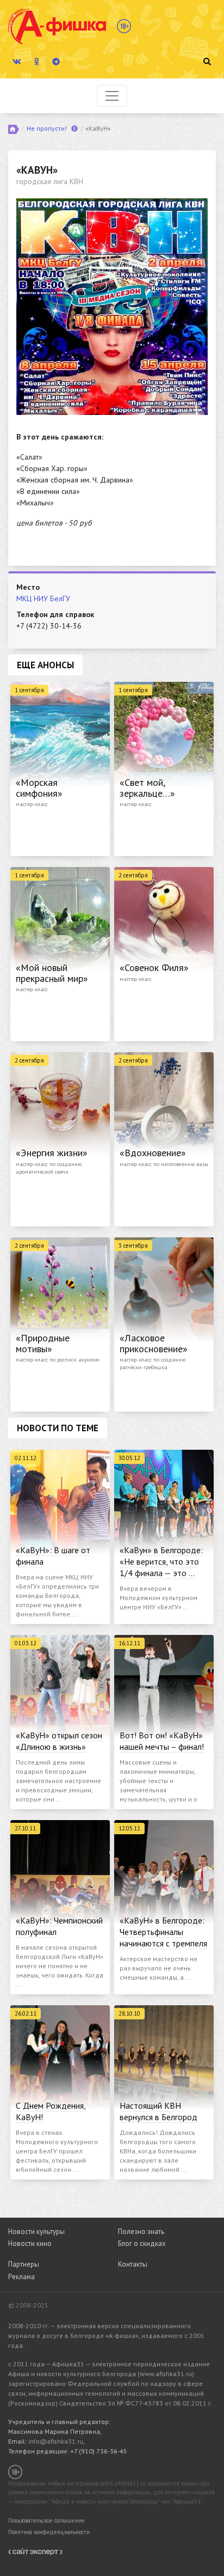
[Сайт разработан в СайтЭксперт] (35, 2551)
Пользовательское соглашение (46, 2520)
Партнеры (24, 2264)
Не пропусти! (47, 128)
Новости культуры (36, 2232)
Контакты (133, 2264)
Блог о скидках (142, 2244)
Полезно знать (141, 2232)
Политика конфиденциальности (49, 2532)
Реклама (21, 2277)
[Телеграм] (56, 62)
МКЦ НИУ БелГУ (43, 599)
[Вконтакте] (17, 62)
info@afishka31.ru (56, 2441)
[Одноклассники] (36, 62)
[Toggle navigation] (112, 96)
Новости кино (30, 2244)
